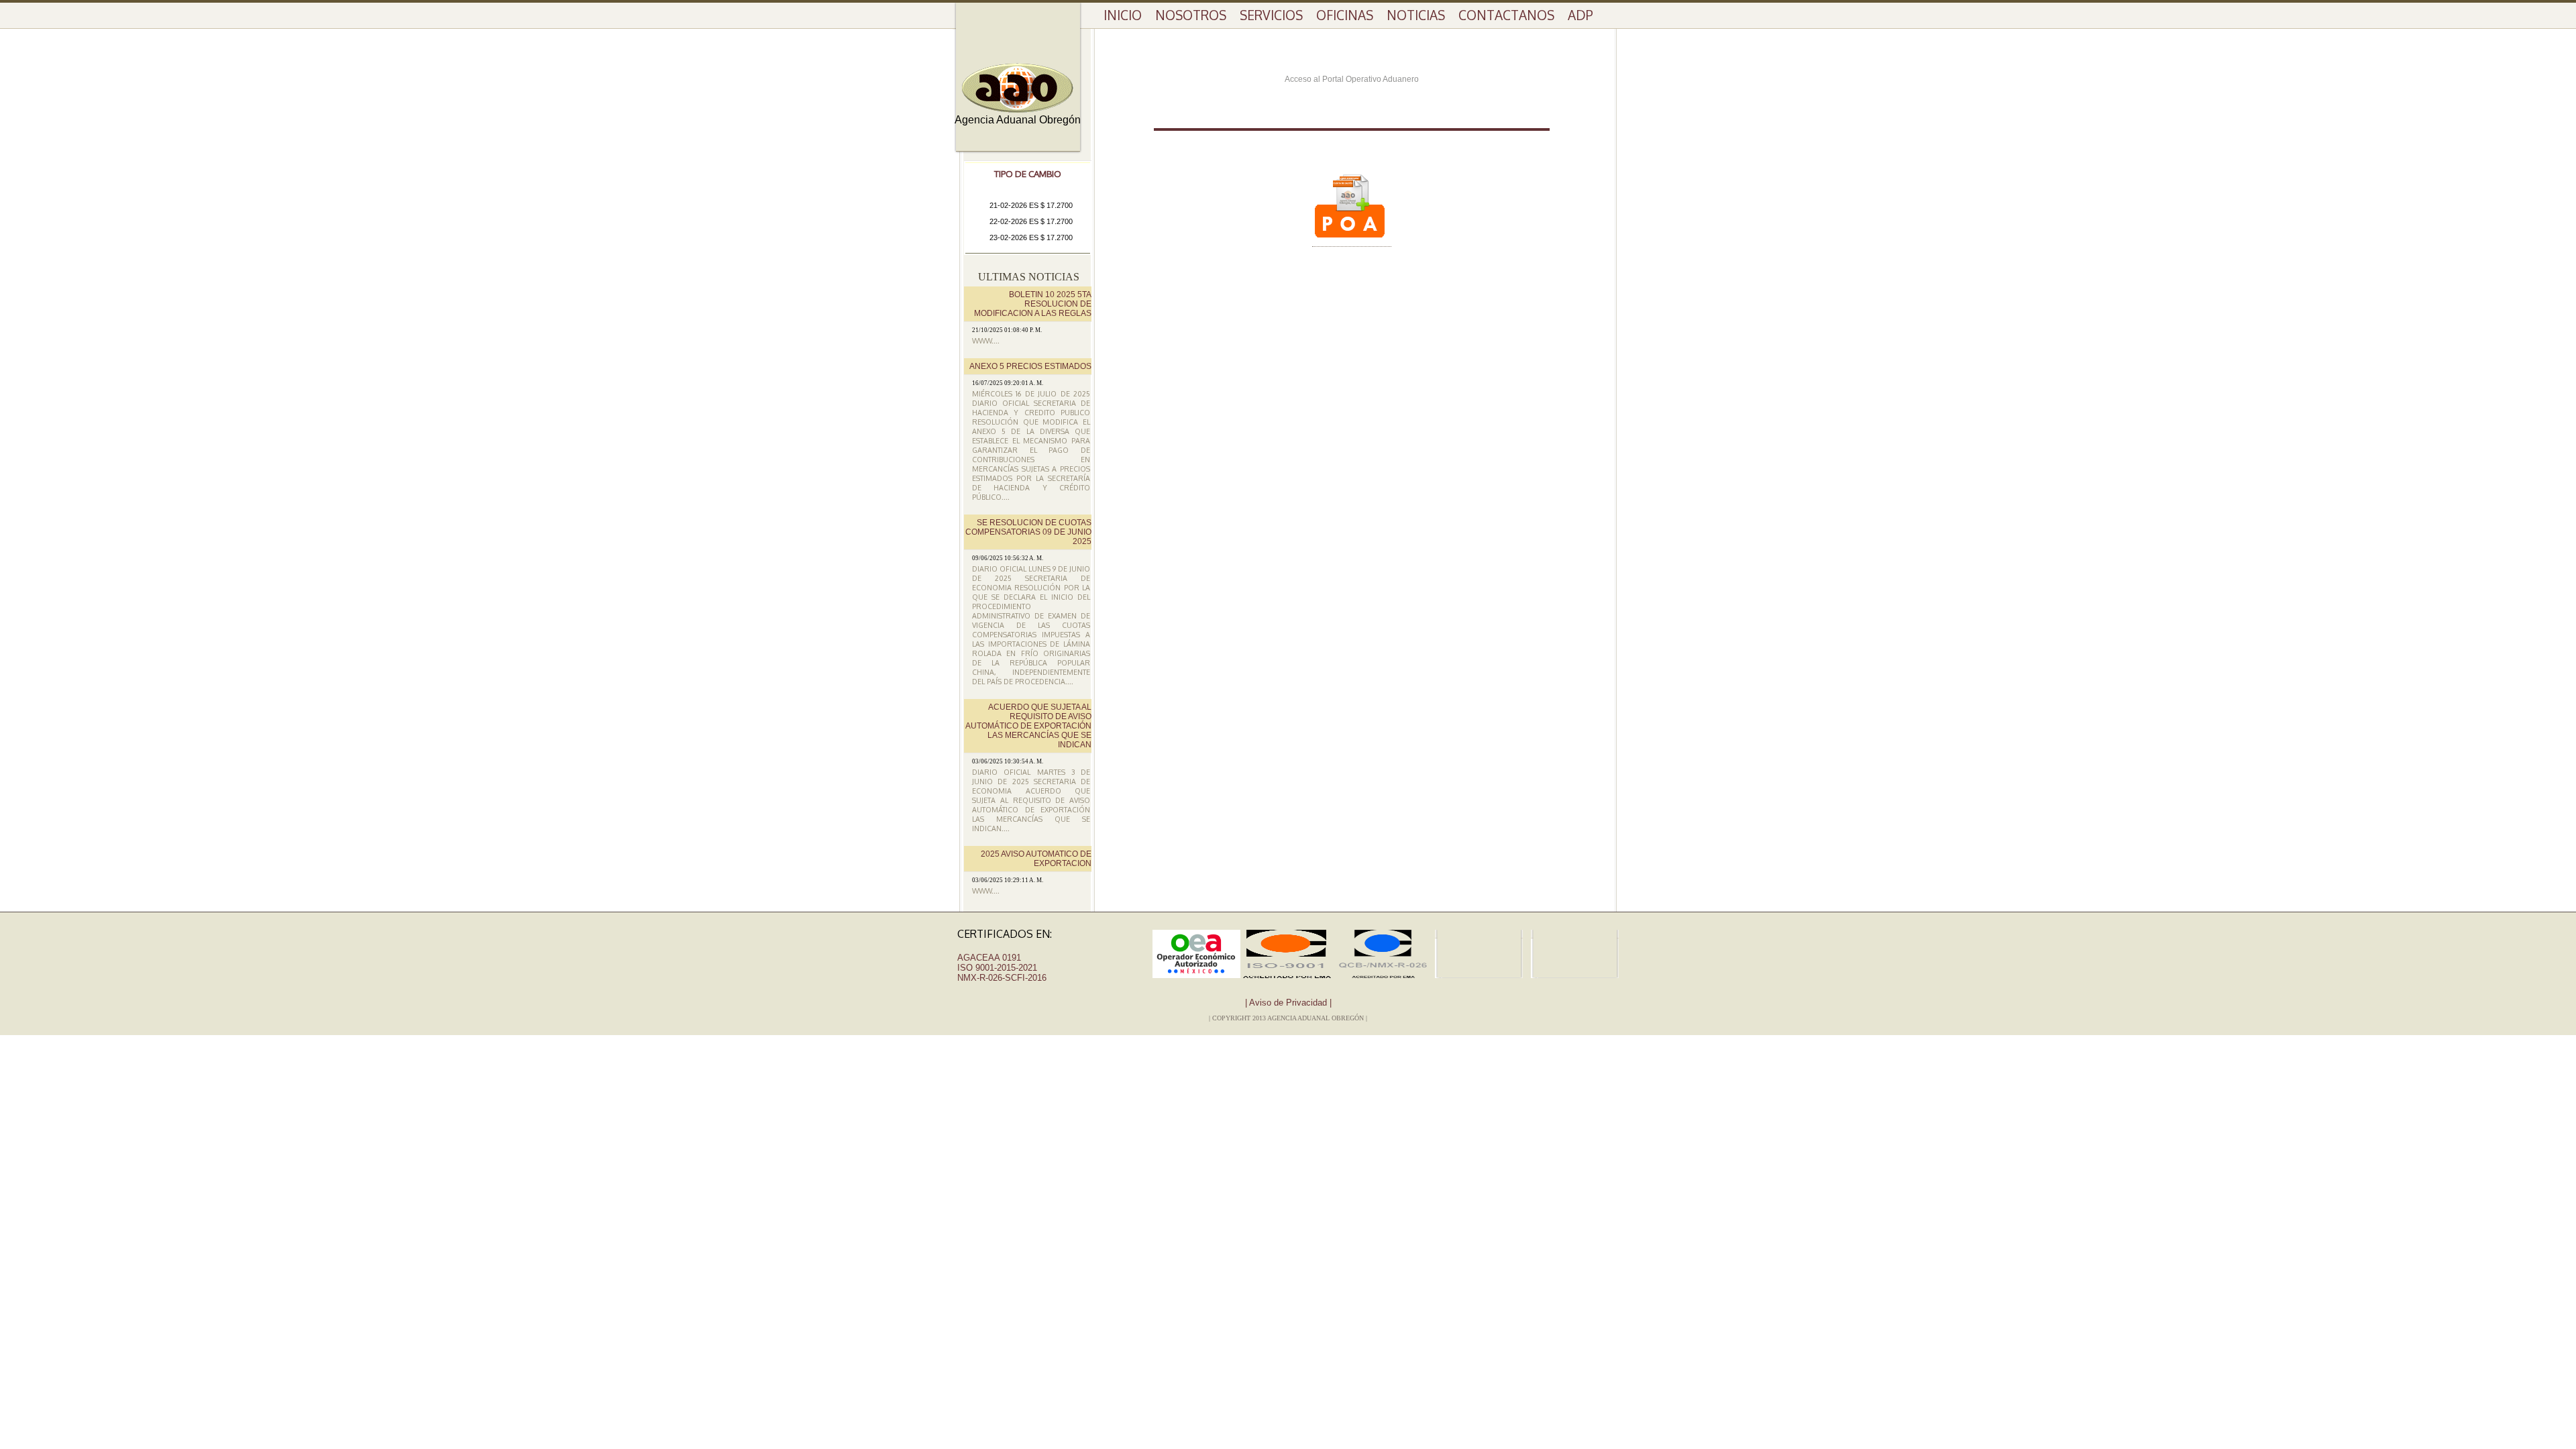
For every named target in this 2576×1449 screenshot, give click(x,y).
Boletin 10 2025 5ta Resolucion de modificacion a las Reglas (1033, 304)
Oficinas (1345, 15)
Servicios (1271, 15)
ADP (1580, 15)
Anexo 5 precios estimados (1030, 366)
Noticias (1416, 15)
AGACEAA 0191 (989, 958)
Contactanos (1506, 15)
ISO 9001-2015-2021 (997, 968)
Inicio (1123, 15)
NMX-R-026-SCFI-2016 (1002, 978)
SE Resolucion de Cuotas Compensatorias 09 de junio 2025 (1028, 532)
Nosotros (1191, 15)
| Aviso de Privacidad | (1288, 1003)
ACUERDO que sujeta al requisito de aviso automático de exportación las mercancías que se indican (1028, 726)
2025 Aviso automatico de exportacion (1036, 859)
